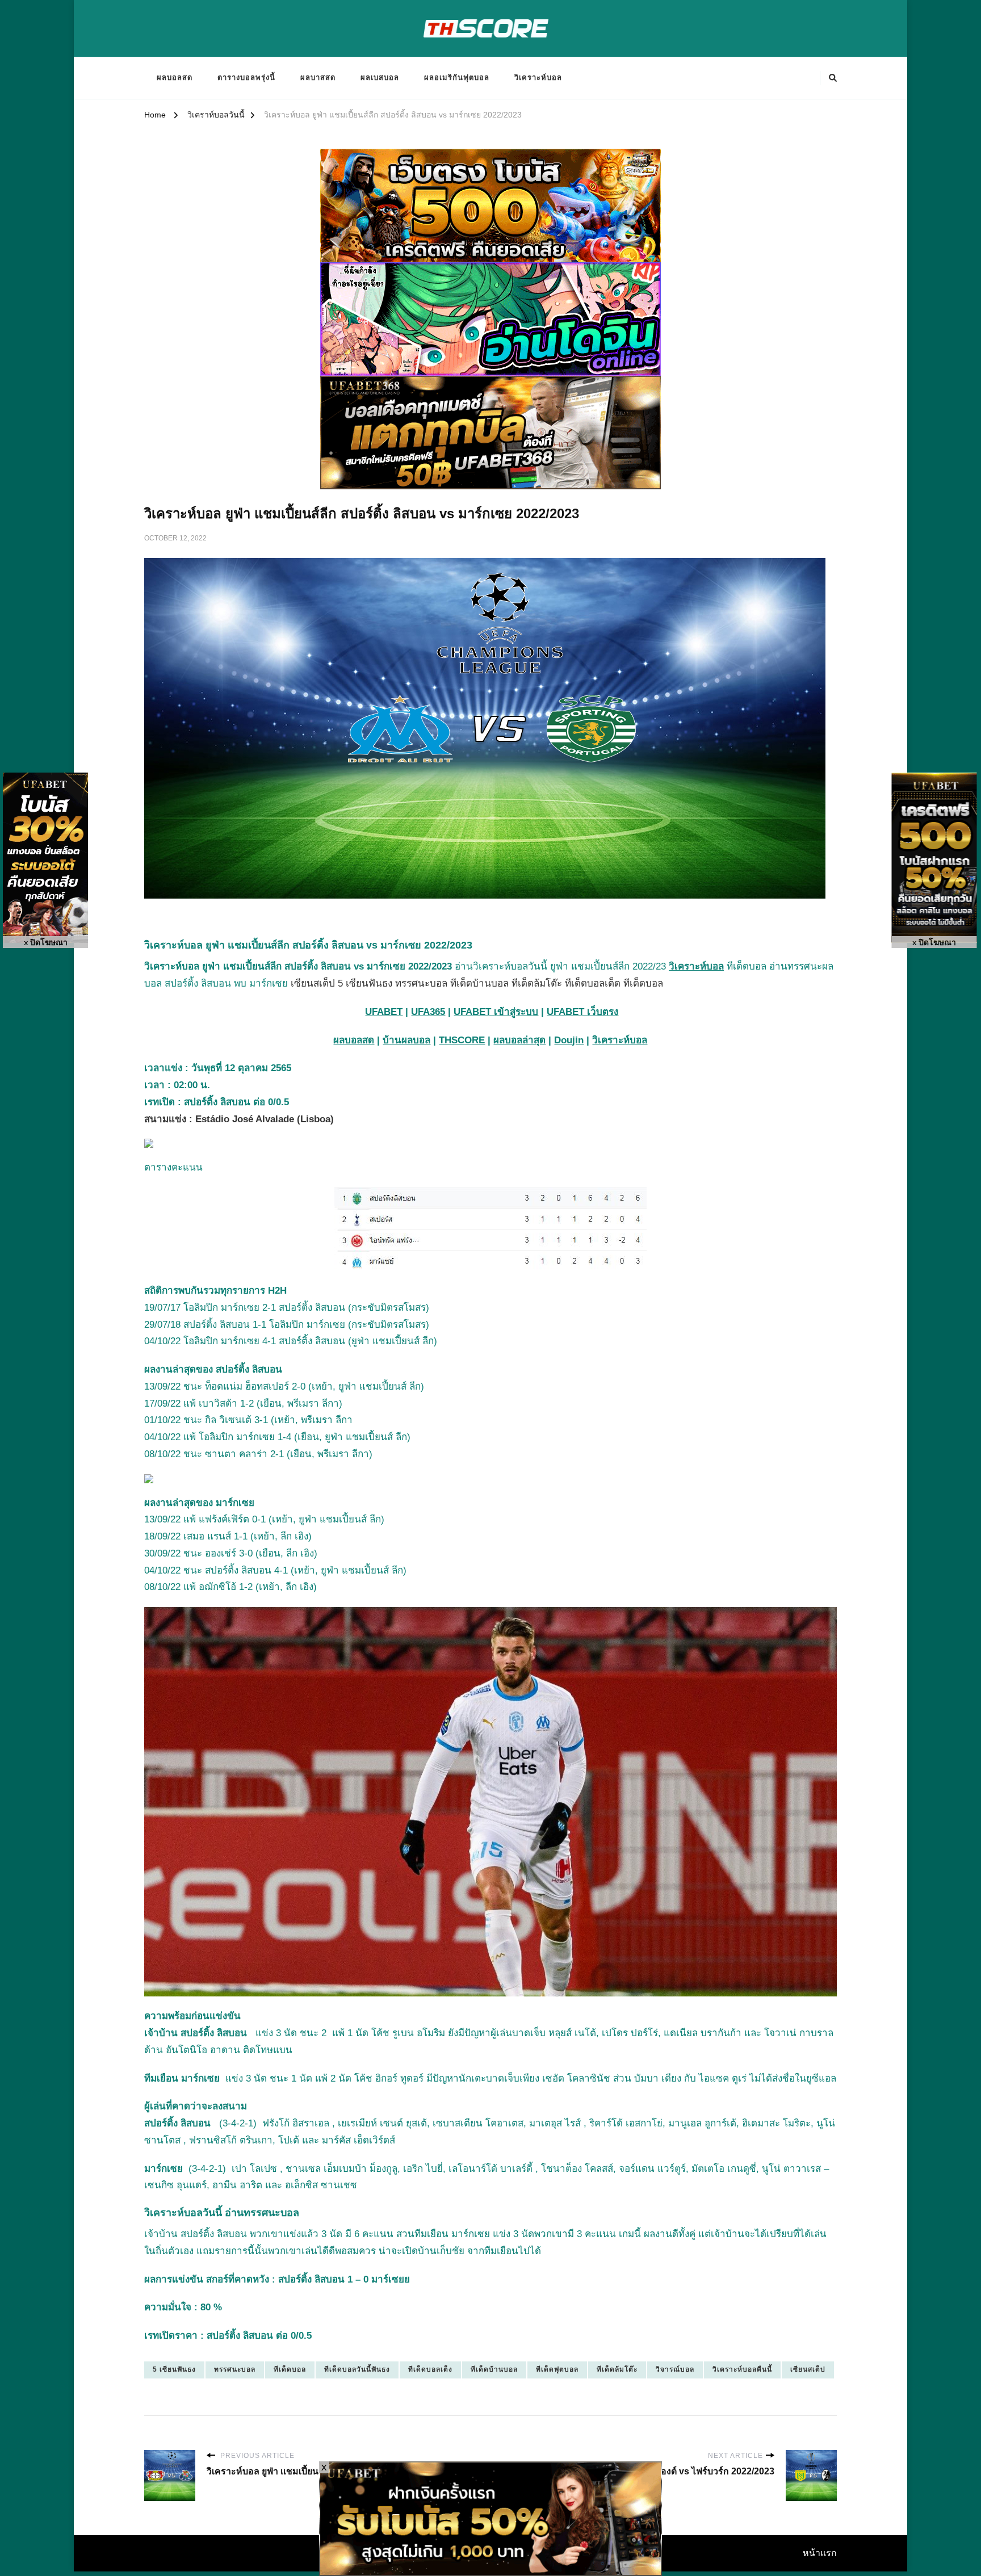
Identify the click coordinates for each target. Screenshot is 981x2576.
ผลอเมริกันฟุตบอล (457, 77)
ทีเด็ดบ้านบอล (494, 2369)
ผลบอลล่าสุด (519, 1040)
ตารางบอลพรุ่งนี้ (246, 77)
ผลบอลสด (175, 77)
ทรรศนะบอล (235, 2369)
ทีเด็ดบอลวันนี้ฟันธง (357, 2369)
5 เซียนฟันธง (174, 2369)
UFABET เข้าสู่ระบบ (496, 1012)
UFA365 (428, 1012)
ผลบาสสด (318, 77)
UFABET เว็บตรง (582, 1012)
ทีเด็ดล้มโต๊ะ (617, 2369)
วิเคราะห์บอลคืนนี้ (742, 2369)
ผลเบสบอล (380, 77)
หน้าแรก (820, 2553)
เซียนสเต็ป (808, 2369)
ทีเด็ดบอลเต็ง (430, 2369)
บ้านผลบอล (406, 1040)
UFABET (384, 1012)
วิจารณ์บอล (675, 2369)
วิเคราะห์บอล (538, 77)
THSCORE (462, 1040)
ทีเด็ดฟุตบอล (557, 2369)
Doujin (569, 1040)
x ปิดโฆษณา (46, 943)
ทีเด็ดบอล (290, 2369)
